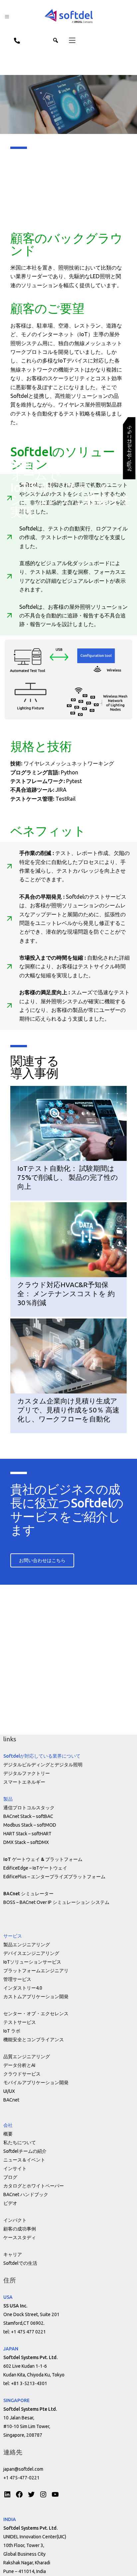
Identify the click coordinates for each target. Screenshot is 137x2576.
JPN (31, 40)
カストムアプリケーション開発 (36, 1997)
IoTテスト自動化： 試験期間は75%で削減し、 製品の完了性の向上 (68, 1177)
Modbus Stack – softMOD (30, 1825)
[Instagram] (43, 2494)
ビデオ (10, 2203)
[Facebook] (19, 2494)
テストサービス (20, 2022)
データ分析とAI (19, 2065)
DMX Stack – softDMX (26, 1842)
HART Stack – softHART (27, 1834)
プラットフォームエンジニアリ (36, 1971)
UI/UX (9, 2091)
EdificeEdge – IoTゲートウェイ (35, 1868)
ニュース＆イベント (24, 2160)
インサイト (15, 2168)
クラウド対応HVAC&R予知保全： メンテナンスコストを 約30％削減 (66, 1294)
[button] (68, 40)
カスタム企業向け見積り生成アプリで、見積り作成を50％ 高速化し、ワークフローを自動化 (68, 1410)
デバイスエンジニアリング (31, 1953)
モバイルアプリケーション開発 (36, 2083)
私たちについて (20, 2143)
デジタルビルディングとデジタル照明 (43, 1765)
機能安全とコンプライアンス (34, 2040)
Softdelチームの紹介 (25, 2151)
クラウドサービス (22, 2074)
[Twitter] (31, 2494)
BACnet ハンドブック (26, 2194)
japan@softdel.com (23, 2469)
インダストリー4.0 (23, 1988)
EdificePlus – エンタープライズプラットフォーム (54, 1877)
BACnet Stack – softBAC (28, 1816)
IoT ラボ (12, 2031)
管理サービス (17, 1979)
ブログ (10, 2177)
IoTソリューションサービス (32, 1962)
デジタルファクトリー (27, 1773)
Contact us (14, 40)
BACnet (11, 2100)
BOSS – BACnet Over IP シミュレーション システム (56, 1902)
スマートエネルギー (24, 1782)
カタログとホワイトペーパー (34, 2186)
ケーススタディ (20, 2237)
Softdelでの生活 (20, 2263)
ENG (47, 40)
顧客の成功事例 (20, 2229)
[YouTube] (55, 2494)
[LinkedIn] (7, 2494)
